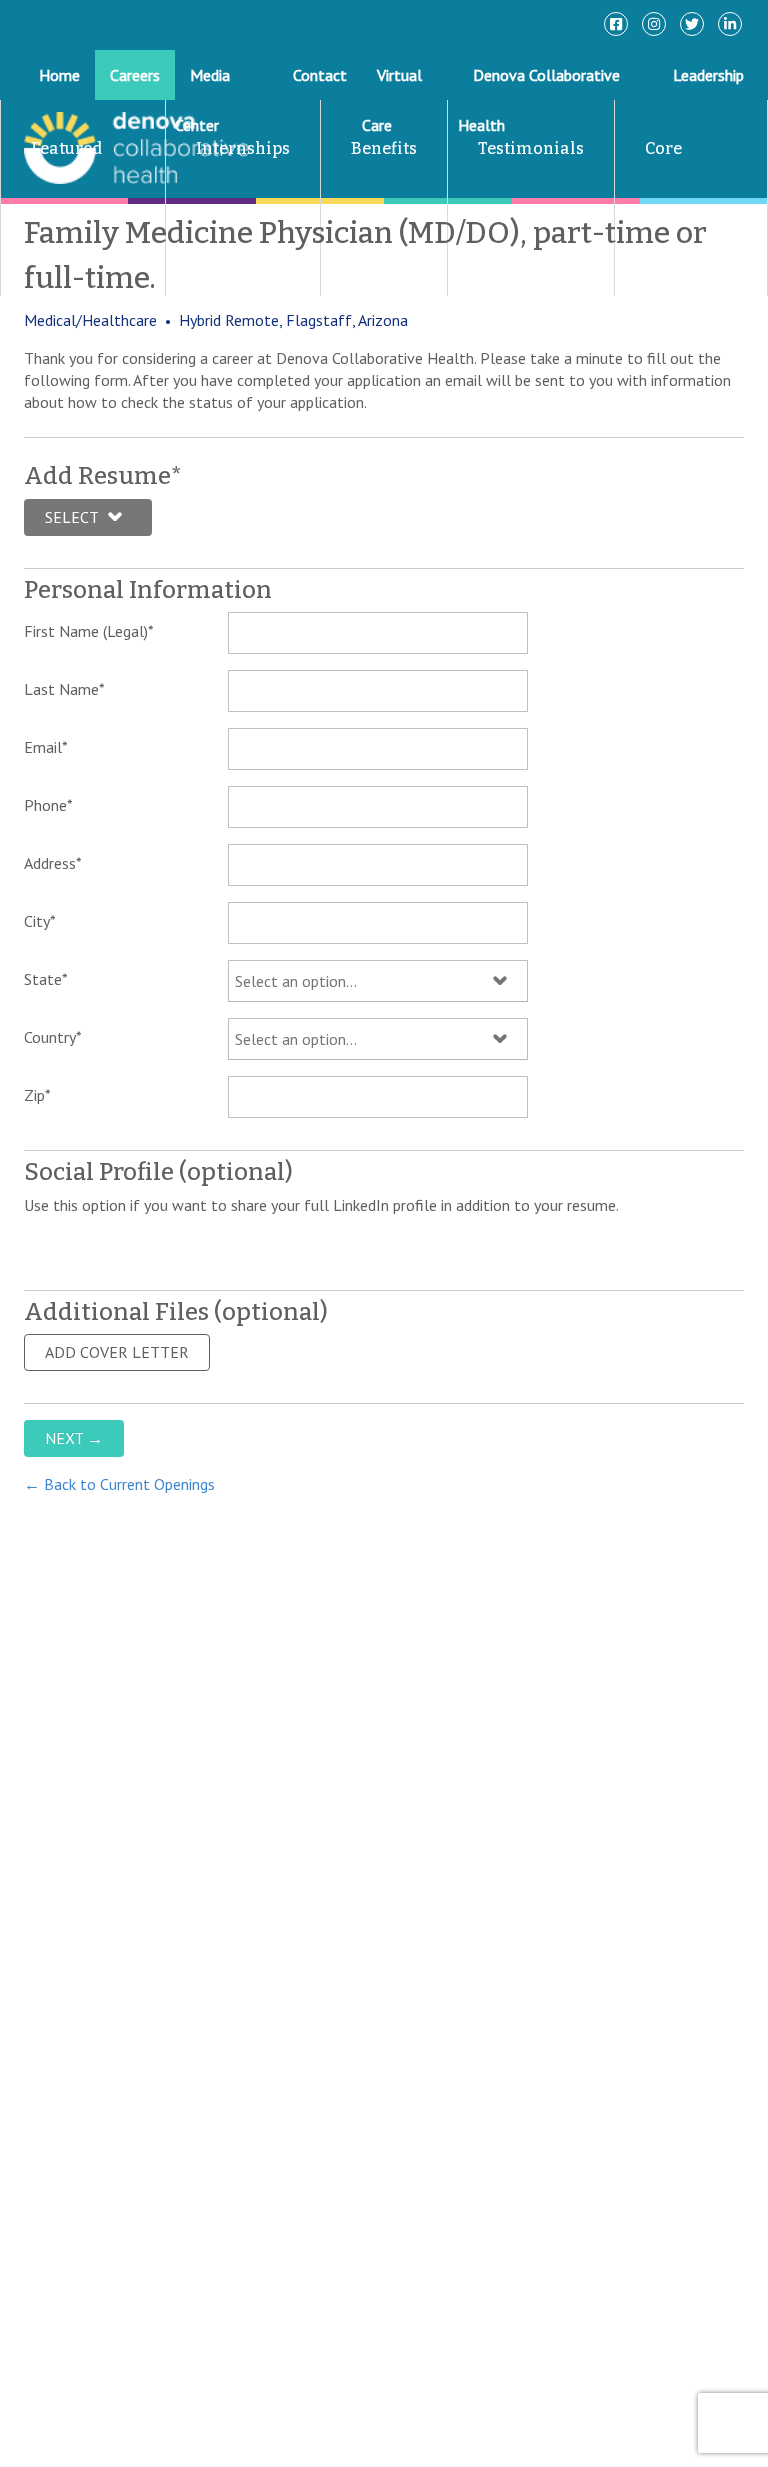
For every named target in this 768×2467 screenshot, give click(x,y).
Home (59, 75)
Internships (243, 148)
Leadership (708, 75)
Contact (320, 75)
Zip (37, 1095)
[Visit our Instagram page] (654, 24)
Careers (135, 75)
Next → (74, 1438)
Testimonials (531, 148)
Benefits (384, 148)
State (46, 979)
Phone (48, 805)
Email (46, 747)
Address (53, 863)
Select (72, 517)
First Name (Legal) (89, 631)
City (40, 921)
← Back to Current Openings (119, 1484)
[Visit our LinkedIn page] (730, 24)
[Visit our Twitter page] (692, 24)
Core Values (648, 197)
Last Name (64, 689)
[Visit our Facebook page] (616, 24)
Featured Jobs (51, 197)
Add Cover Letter (117, 1352)
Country (53, 1037)
